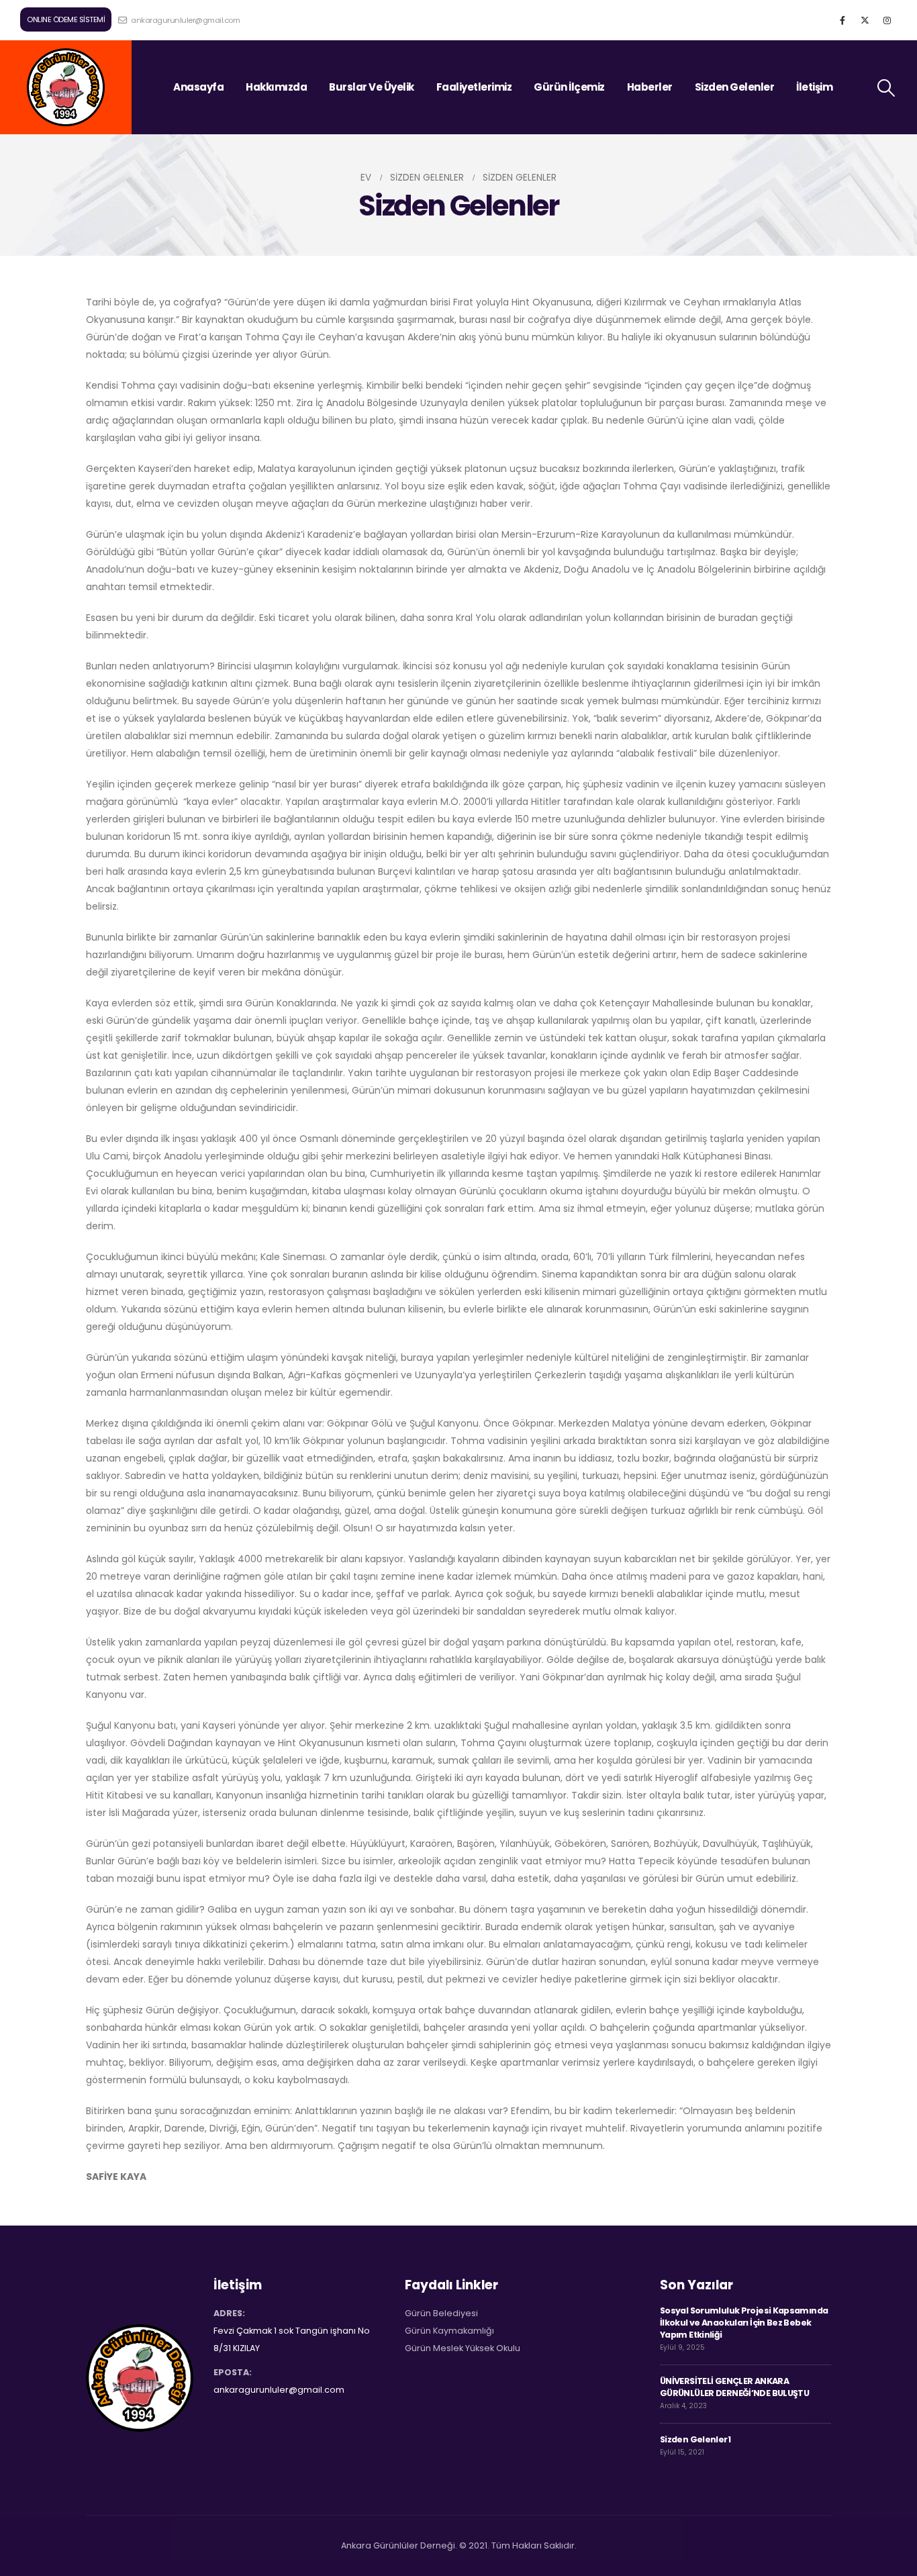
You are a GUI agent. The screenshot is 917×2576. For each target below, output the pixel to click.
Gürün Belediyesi (441, 2313)
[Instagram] (887, 20)
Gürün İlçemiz (569, 87)
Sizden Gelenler (735, 87)
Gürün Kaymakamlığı (449, 2331)
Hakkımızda (276, 87)
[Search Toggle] (886, 88)
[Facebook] (842, 20)
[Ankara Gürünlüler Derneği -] (66, 87)
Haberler (650, 87)
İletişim (814, 87)
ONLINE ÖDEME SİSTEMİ (66, 19)
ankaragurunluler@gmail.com (185, 20)
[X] (865, 20)
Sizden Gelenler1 (695, 2439)
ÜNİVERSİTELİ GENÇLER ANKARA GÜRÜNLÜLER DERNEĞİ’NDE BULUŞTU (734, 2387)
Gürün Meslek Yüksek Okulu (463, 2348)
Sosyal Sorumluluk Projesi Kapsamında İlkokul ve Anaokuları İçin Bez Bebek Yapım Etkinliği (744, 2323)
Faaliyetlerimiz (474, 87)
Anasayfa (198, 87)
